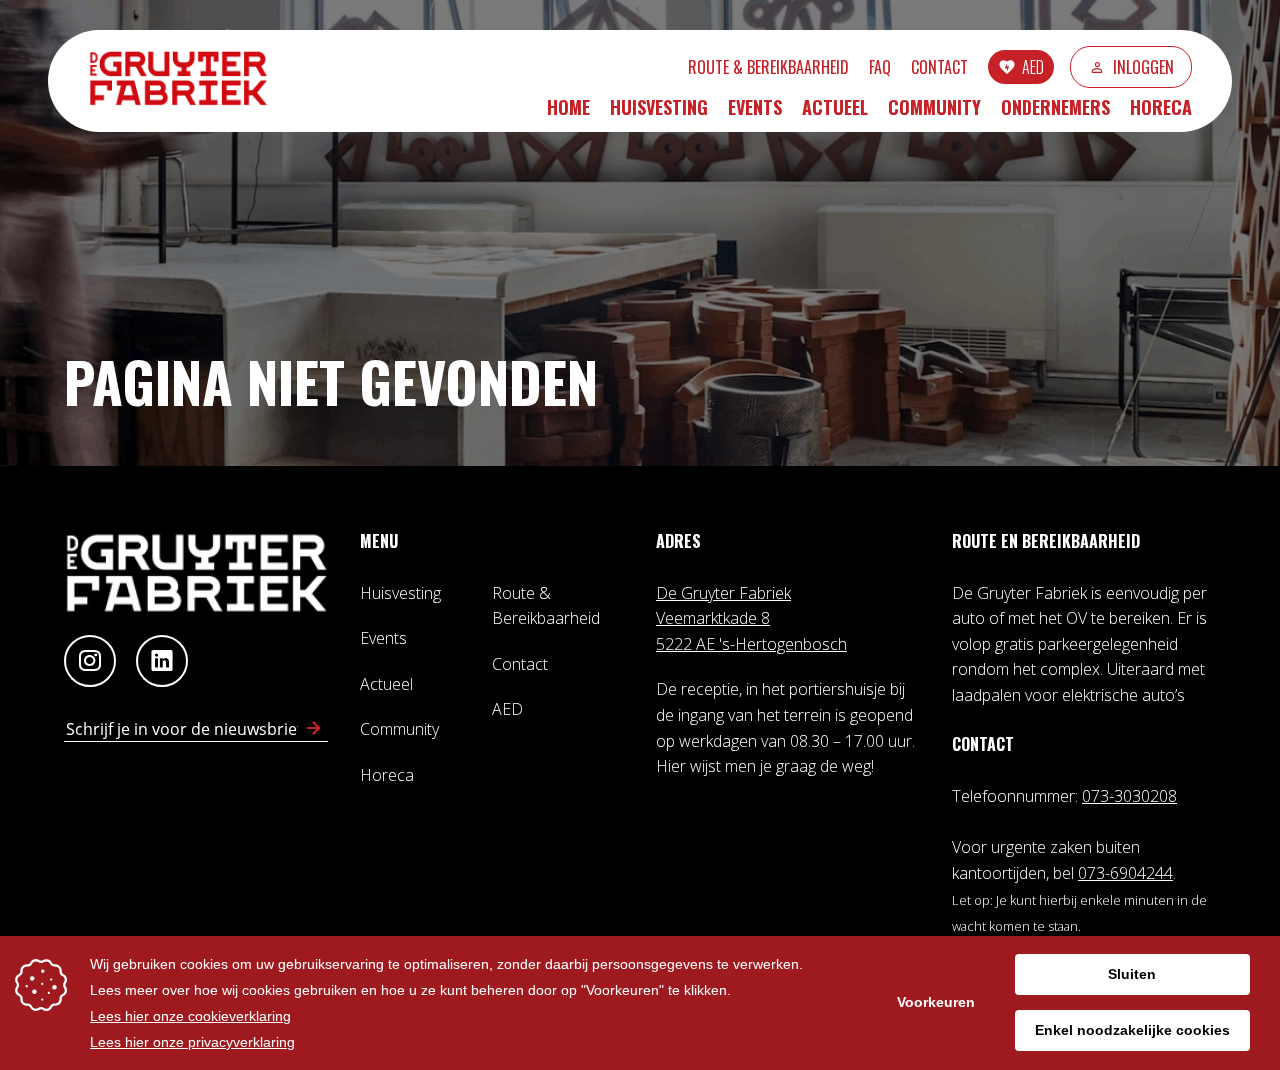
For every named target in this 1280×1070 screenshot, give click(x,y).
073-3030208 (1129, 796)
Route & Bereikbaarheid (768, 67)
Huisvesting (659, 107)
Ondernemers (1055, 107)
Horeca (1161, 107)
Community (934, 107)
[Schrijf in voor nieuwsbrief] (314, 729)
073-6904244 (1125, 873)
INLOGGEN (1143, 67)
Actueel (835, 107)
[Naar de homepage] (188, 80)
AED (1033, 67)
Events (755, 107)
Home (568, 107)
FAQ (880, 67)
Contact (939, 67)
